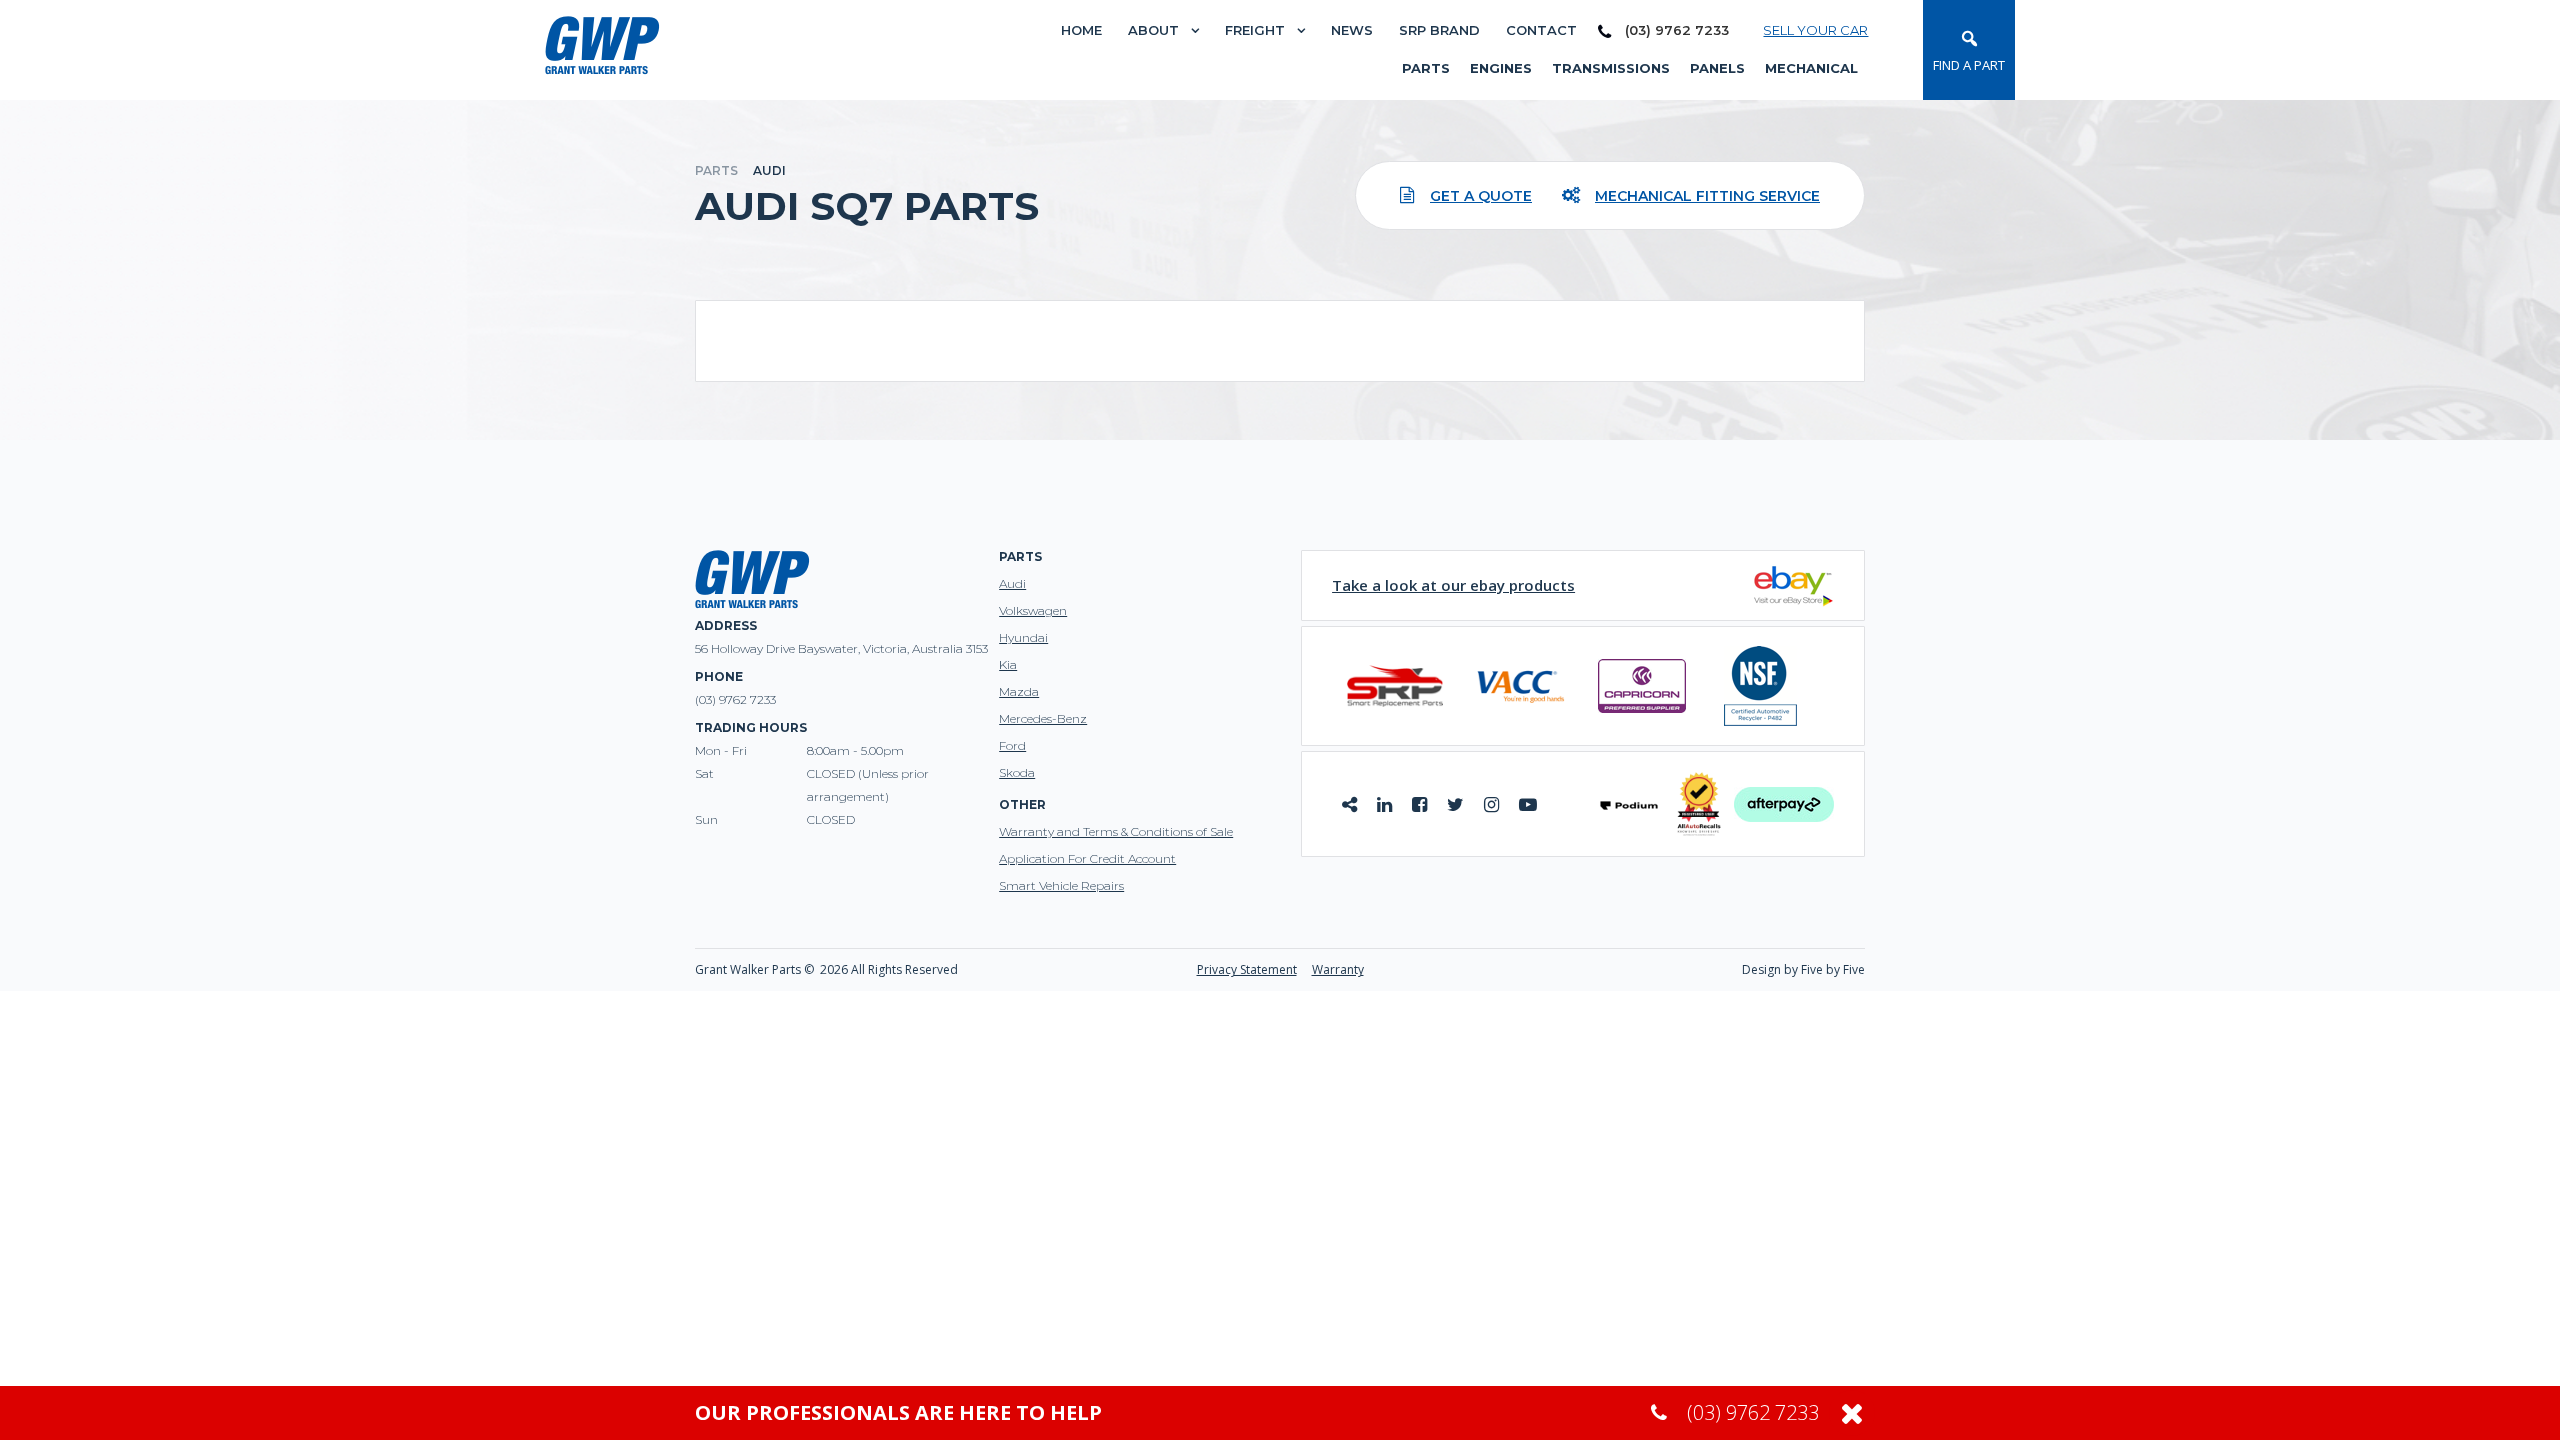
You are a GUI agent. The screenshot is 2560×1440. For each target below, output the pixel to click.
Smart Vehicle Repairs (1061, 885)
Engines (1501, 68)
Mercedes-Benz (1043, 718)
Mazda (1019, 691)
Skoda (1017, 772)
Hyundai (1023, 637)
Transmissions (1611, 68)
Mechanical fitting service (1707, 196)
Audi (1012, 583)
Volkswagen (1033, 610)
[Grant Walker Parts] (602, 44)
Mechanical (1811, 68)
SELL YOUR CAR (1815, 30)
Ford (1012, 745)
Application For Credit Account (1087, 858)
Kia (1008, 664)
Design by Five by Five (1803, 969)
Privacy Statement (1247, 969)
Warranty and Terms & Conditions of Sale (1116, 831)
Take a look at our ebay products (1453, 585)
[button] (1969, 50)
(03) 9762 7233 (1675, 30)
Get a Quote (1481, 196)
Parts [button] (1426, 68)
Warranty (1338, 969)
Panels (1717, 68)
